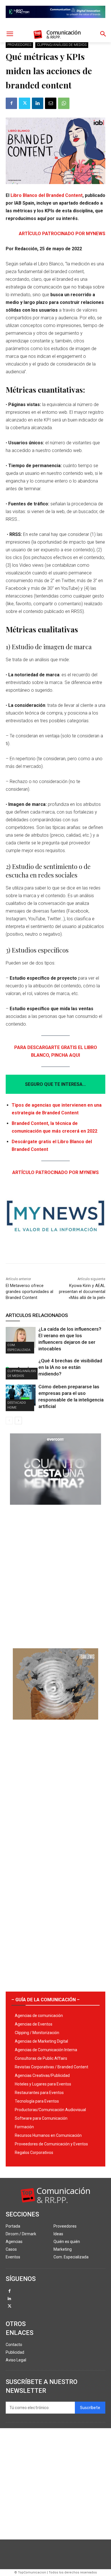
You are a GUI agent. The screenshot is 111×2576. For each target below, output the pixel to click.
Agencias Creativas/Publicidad (42, 2075)
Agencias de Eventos (34, 2024)
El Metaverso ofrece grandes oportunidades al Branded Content (29, 1292)
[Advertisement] (55, 1574)
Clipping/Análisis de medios (62, 45)
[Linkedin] (38, 103)
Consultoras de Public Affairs (41, 2058)
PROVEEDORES (19, 45)
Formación (24, 2127)
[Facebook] (11, 103)
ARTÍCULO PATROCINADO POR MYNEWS (62, 234)
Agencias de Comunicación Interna (46, 2050)
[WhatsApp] (64, 103)
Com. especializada (19, 1347)
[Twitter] (24, 103)
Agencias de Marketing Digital (41, 2041)
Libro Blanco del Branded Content (47, 195)
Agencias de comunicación (39, 2016)
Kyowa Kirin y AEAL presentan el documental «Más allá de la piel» (82, 1292)
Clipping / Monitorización (37, 2033)
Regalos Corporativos (34, 2153)
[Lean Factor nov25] (55, 23)
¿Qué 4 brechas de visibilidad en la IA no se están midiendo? (70, 1367)
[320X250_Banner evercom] (55, 1509)
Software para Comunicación (41, 2118)
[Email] (51, 103)
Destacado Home (17, 1405)
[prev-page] (9, 1421)
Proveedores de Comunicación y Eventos (51, 2144)
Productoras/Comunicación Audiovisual (50, 2110)
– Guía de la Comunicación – (46, 2000)
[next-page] (18, 1421)
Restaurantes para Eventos (39, 2093)
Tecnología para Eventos (37, 2101)
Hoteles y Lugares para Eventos (43, 2084)
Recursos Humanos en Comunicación (48, 2135)
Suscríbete (90, 2408)
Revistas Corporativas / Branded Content (52, 2067)
